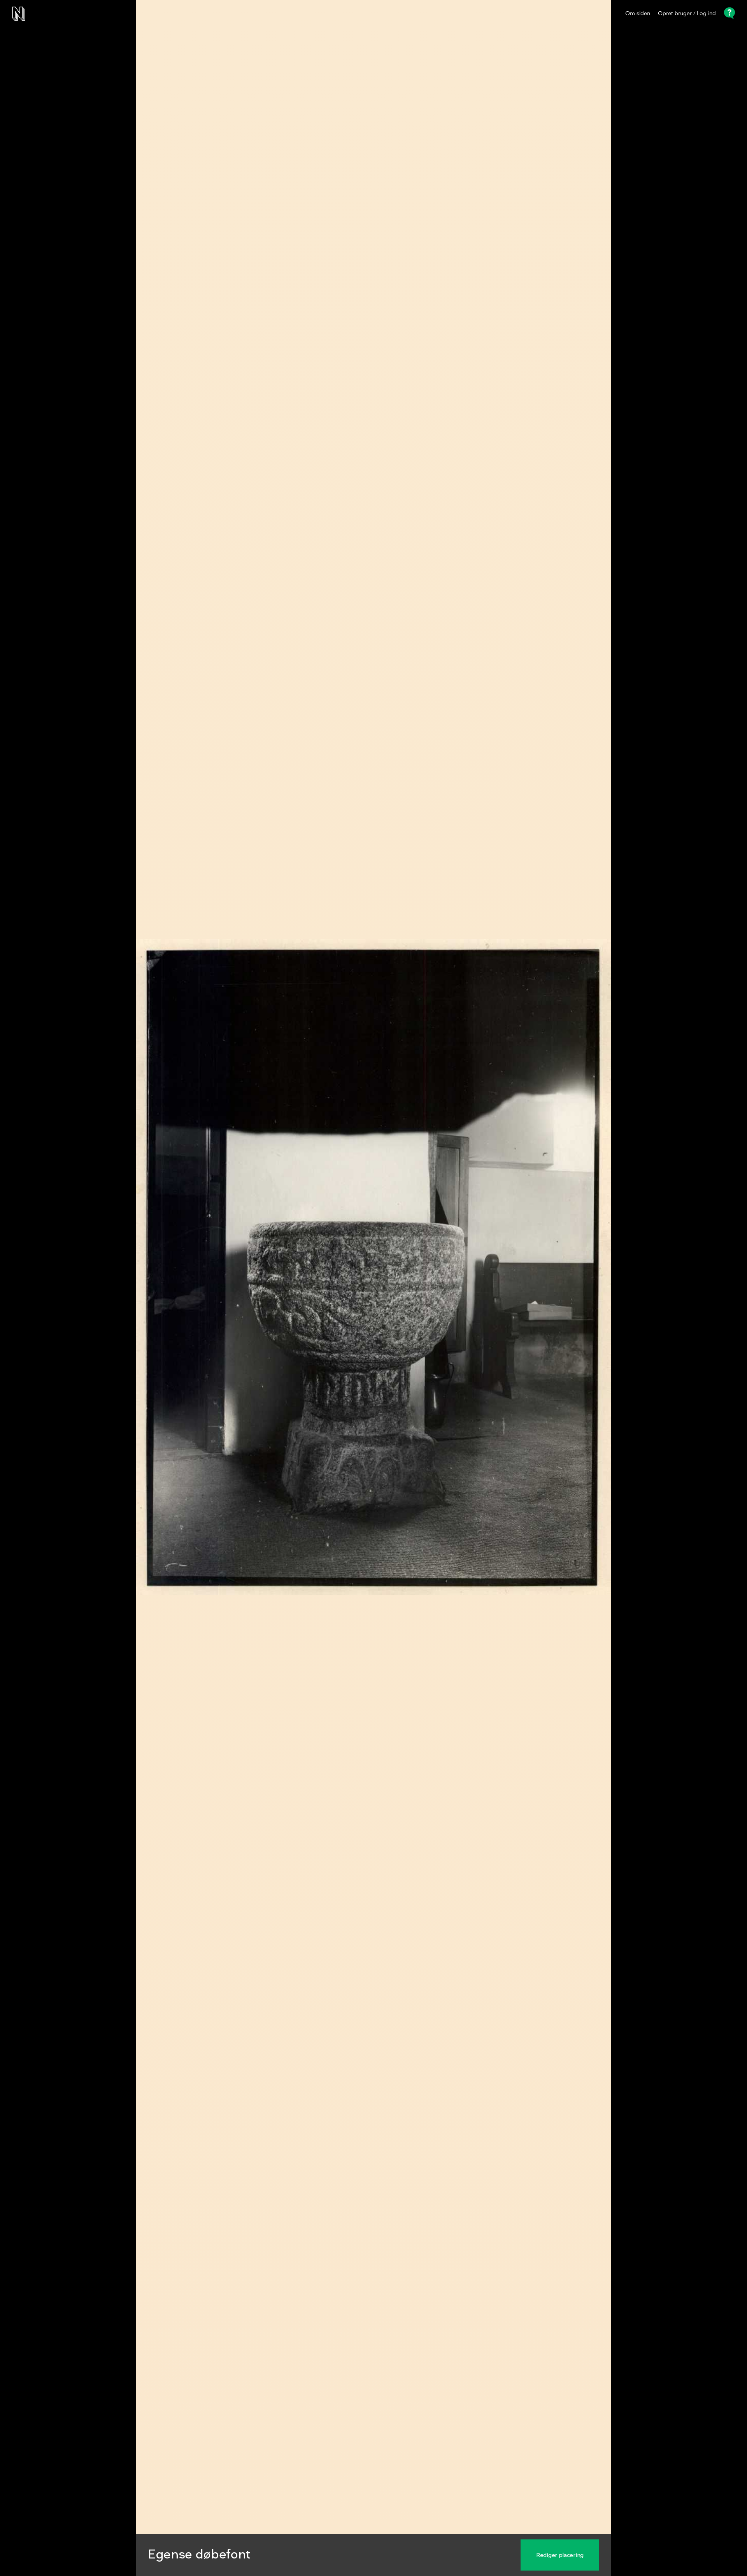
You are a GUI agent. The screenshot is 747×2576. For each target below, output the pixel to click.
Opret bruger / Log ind (687, 14)
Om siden (638, 14)
